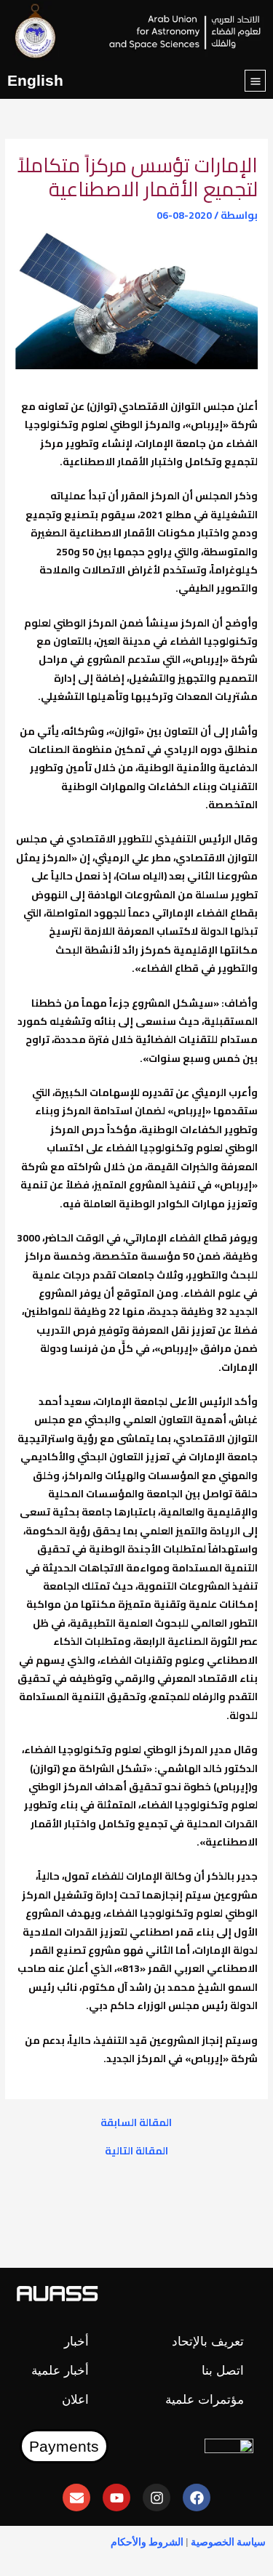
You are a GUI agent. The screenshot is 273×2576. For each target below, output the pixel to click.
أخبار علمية (60, 2371)
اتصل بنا (223, 2371)
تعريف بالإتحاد (208, 2342)
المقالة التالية (136, 2152)
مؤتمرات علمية (205, 2400)
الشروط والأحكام (147, 2542)
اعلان (75, 2400)
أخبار (76, 2342)
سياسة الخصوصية (228, 2542)
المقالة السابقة (136, 2123)
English (35, 80)
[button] (255, 81)
